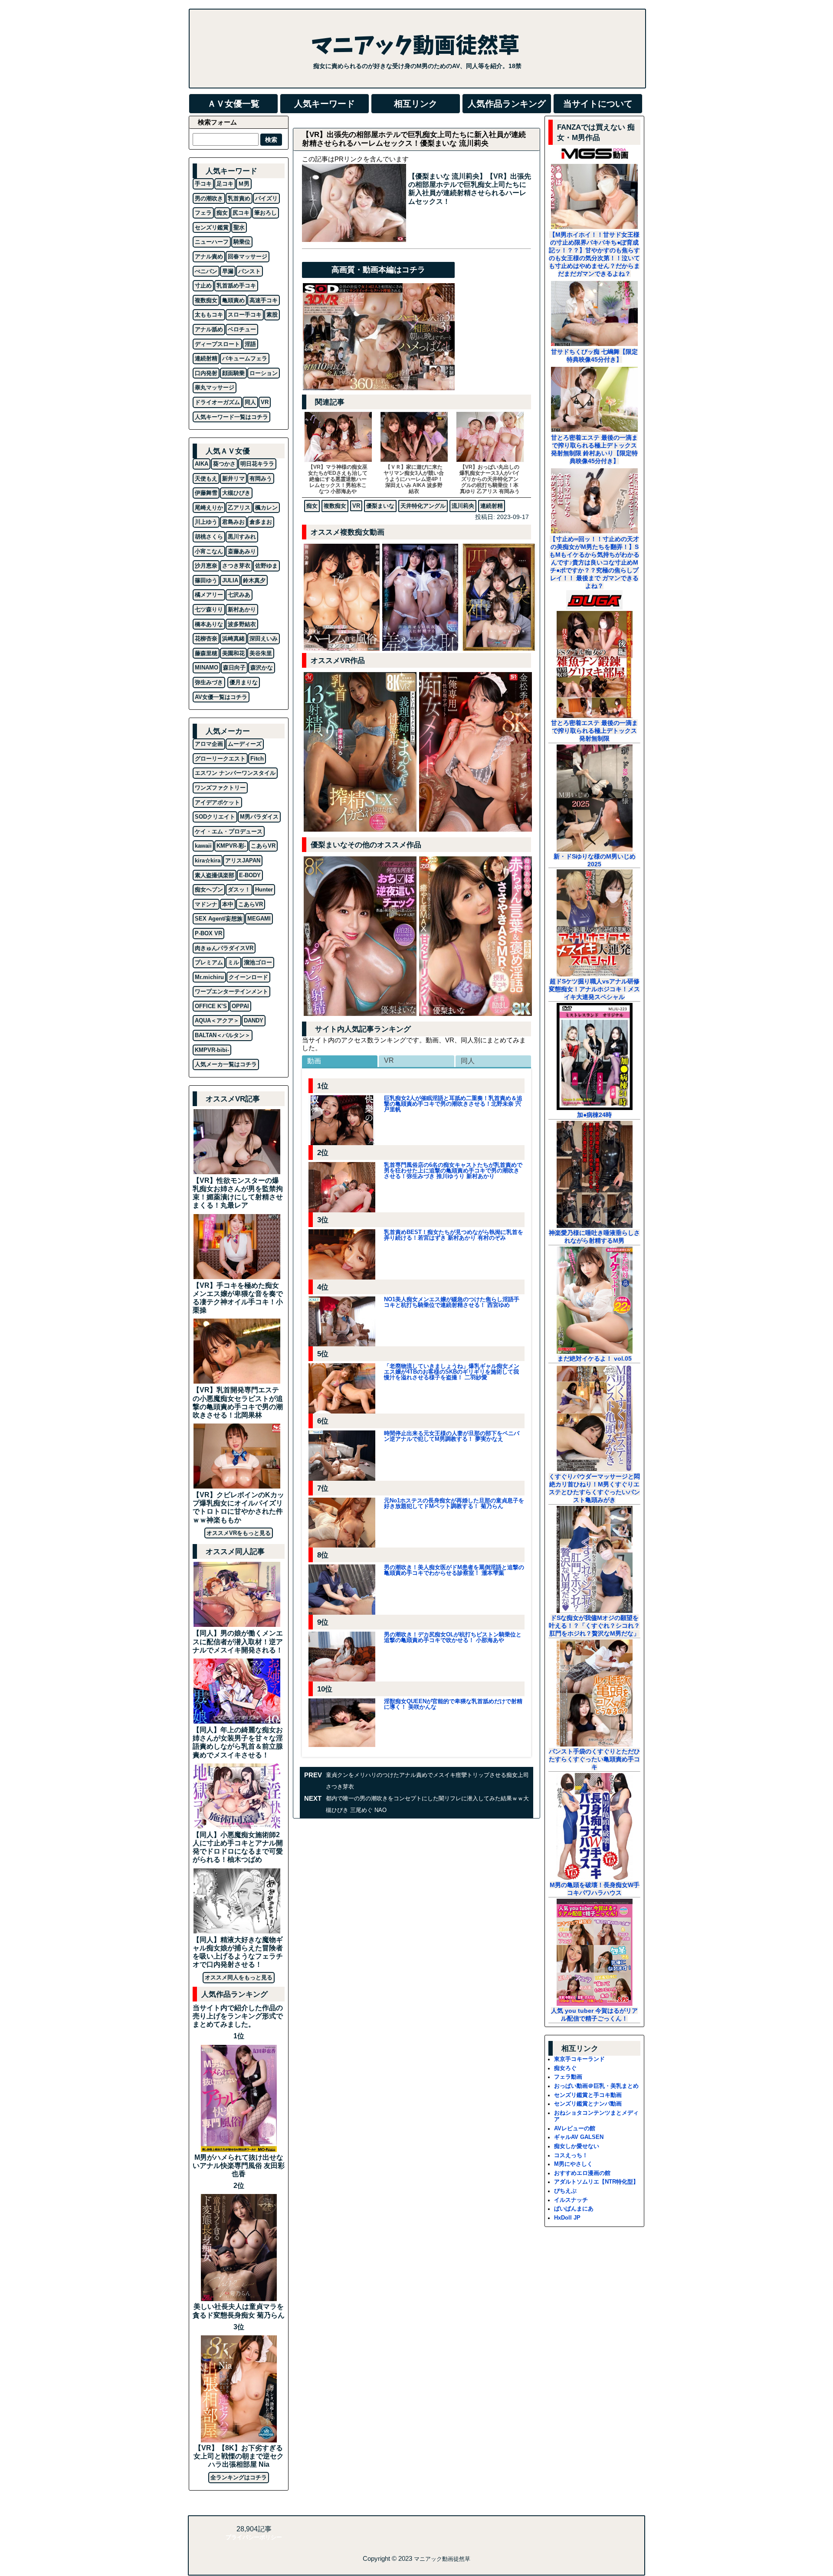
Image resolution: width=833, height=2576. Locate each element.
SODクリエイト (215, 817)
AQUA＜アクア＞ (217, 1020)
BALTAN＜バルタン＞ (223, 1035)
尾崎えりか (209, 508)
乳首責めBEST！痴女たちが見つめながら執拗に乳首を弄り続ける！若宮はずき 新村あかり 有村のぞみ (454, 1235)
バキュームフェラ (245, 358)
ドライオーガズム (217, 402)
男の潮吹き (209, 198)
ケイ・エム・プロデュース (229, 831)
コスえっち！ (571, 2155)
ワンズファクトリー (220, 788)
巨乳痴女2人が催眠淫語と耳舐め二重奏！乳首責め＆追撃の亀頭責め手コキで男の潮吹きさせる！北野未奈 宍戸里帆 (453, 1104)
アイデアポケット (217, 802)
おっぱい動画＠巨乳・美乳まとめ (596, 2086)
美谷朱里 (261, 653)
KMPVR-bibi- (212, 1050)
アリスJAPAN (243, 860)
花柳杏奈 (206, 638)
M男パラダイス (259, 817)
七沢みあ (239, 595)
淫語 (250, 344)
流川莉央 (463, 506)
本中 (228, 904)
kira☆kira (208, 860)
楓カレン (266, 508)
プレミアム (209, 962)
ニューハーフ (212, 242)
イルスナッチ (571, 2200)
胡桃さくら (209, 537)
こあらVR (263, 846)
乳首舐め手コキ (236, 286)
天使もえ (206, 478)
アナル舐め (209, 329)
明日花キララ (257, 464)
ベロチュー (242, 329)
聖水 (239, 227)
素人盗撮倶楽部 (215, 875)
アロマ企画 (209, 744)
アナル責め (209, 256)
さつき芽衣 (236, 566)
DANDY (254, 1020)
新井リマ (233, 478)
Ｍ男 (244, 184)
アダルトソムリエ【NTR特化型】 (596, 2182)
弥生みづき (209, 682)
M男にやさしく (573, 2164)
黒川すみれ (242, 537)
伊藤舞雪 (206, 493)
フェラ (203, 213)
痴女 (312, 506)
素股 (272, 315)
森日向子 (234, 668)
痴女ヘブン (209, 890)
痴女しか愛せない (577, 2146)
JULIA (230, 580)
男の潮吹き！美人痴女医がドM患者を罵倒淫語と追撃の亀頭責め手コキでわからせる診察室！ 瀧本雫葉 (454, 1570)
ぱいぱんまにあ (574, 2209)
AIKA (202, 464)
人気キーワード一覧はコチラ (231, 417)
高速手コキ (264, 300)
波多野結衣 (242, 624)
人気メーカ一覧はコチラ (226, 1064)
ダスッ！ (239, 890)
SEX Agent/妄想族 (219, 919)
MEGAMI (259, 919)
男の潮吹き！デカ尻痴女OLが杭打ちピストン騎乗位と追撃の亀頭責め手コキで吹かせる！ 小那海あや (453, 1637)
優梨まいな (380, 506)
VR (356, 506)
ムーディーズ (245, 744)
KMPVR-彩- (231, 846)
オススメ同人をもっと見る (239, 1977)
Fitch (257, 759)
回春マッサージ (248, 256)
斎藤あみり (242, 551)
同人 (468, 1061)
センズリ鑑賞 (212, 227)
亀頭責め (233, 300)
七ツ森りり (209, 609)
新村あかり (242, 609)
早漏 (228, 271)
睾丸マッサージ (215, 387)
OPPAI (240, 1006)
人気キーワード (325, 104)
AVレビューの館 (575, 2128)
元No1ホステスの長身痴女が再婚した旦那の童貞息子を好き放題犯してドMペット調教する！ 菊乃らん (454, 1503)
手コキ (203, 184)
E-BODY (250, 875)
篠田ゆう (206, 580)
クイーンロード (248, 977)
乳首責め (239, 198)
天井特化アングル (423, 506)
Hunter (264, 890)
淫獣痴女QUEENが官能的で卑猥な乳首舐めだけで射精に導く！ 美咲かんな (453, 1704)
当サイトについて (598, 104)
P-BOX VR (208, 933)
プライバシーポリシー (254, 2537)
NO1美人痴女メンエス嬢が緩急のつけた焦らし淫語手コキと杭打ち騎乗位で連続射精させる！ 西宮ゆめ (452, 1302)
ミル (233, 962)
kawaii (203, 846)
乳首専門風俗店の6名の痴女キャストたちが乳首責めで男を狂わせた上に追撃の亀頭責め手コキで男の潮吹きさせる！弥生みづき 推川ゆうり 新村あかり (453, 1170)
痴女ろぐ (565, 2068)
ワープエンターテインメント (231, 991)
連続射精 (492, 506)
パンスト (249, 271)
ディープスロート (217, 344)
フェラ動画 (568, 2077)
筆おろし (266, 213)
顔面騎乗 (233, 373)
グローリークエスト (220, 759)
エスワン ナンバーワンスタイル (235, 773)
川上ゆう (206, 522)
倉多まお (261, 522)
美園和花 (233, 653)
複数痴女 (335, 506)
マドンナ (206, 904)
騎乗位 (242, 242)
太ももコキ (209, 315)
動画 (314, 1061)
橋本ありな (209, 624)
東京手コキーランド (579, 2059)
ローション (264, 373)
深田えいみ (264, 638)
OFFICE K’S (211, 1006)
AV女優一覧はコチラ (221, 697)
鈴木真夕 (254, 580)
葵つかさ (224, 464)
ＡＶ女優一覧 (233, 104)
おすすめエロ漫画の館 (582, 2173)
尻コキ (241, 213)
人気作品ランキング (507, 104)
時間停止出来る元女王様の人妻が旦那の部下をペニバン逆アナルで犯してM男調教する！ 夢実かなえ (452, 1436)
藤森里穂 (206, 653)
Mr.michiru (209, 977)
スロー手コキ (245, 315)
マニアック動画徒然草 (442, 2559)
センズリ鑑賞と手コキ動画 (588, 2095)
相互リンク (416, 104)
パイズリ (266, 198)
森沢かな (262, 668)
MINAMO (207, 668)
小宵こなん (209, 551)
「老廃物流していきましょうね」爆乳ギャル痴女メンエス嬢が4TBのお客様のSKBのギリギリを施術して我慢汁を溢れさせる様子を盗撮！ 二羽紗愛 (452, 1372)
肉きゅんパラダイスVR (224, 948)
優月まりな (244, 682)
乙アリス (239, 508)
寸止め (203, 286)
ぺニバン (206, 271)
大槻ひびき (236, 493)
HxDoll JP (567, 2218)
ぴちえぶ (565, 2191)
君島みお (233, 522)
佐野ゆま (266, 566)
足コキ (225, 184)
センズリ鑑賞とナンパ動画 (588, 2104)
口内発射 (206, 373)
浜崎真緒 (233, 638)
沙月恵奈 (206, 566)
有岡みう (261, 478)
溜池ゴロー (258, 962)
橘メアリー (209, 595)
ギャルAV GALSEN (579, 2137)
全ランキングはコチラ (239, 2477)
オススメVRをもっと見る (239, 1533)
